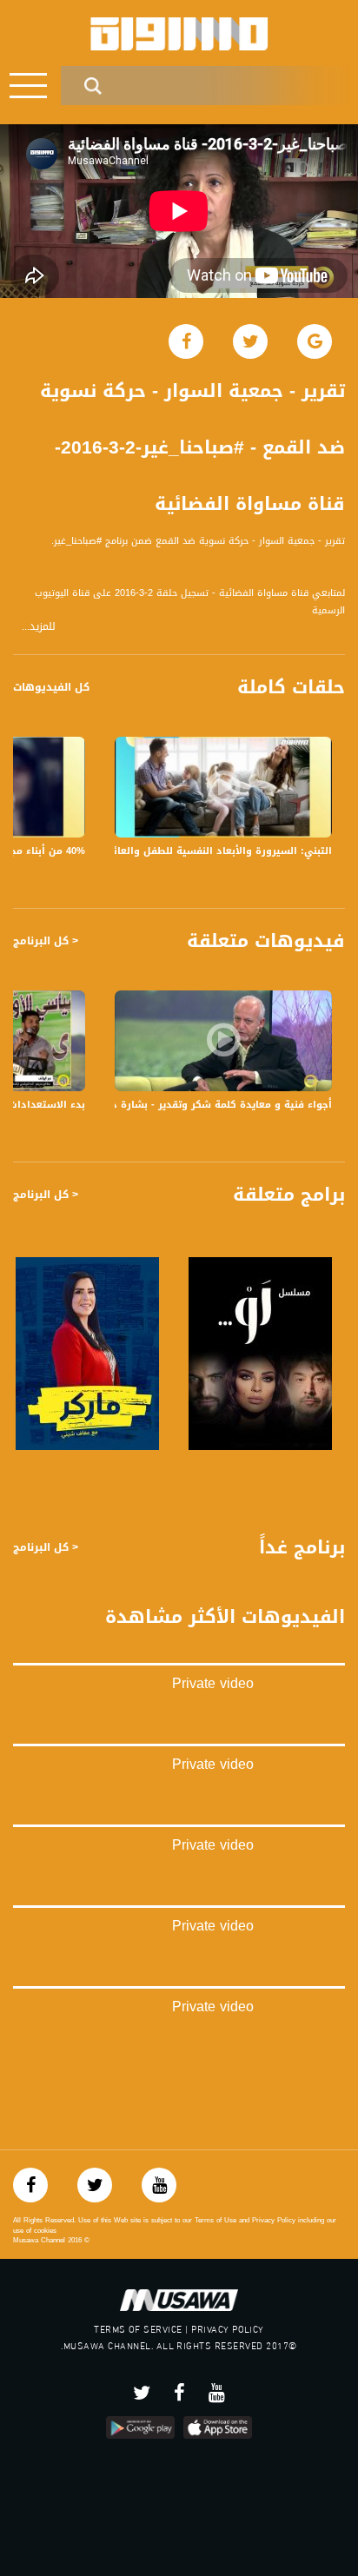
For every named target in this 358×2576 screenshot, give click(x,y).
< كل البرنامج (46, 941)
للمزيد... (39, 627)
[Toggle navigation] (28, 86)
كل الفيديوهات (51, 687)
